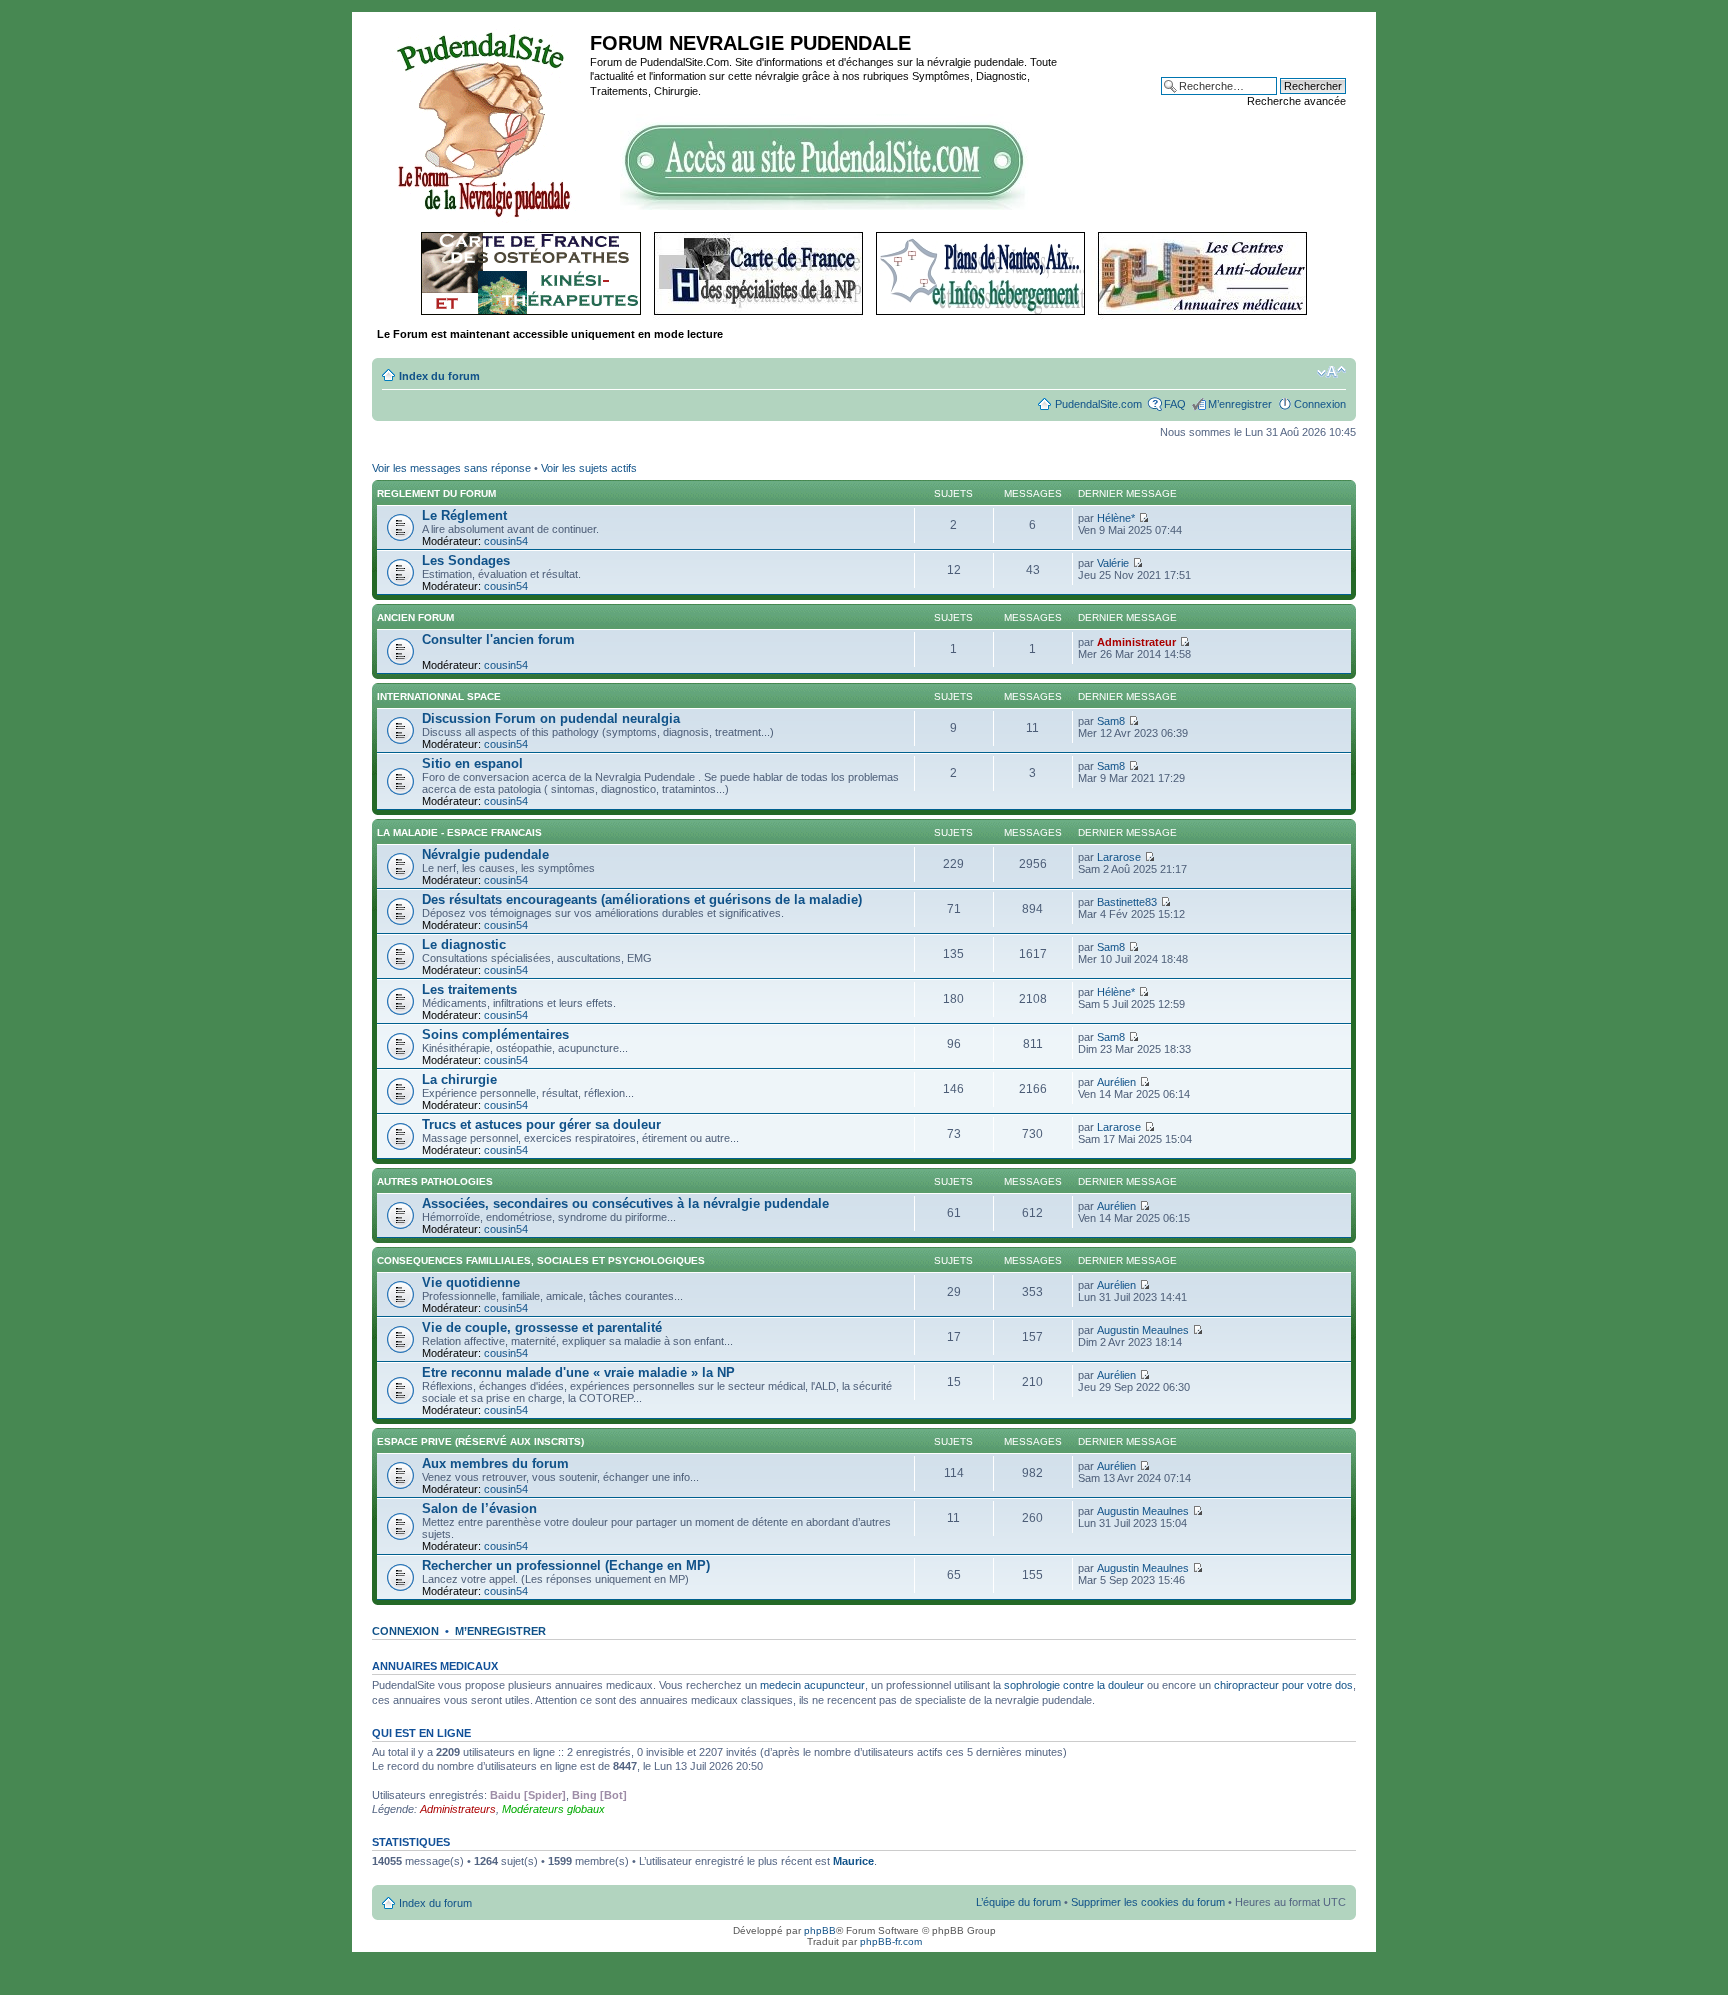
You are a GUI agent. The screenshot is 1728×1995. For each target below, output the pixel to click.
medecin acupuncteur (812, 1685)
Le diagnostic (464, 944)
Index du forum (439, 376)
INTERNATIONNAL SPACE (439, 696)
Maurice (853, 1861)
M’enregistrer (1240, 404)
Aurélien (1116, 1082)
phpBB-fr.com (891, 1941)
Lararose (1119, 857)
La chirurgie (459, 1079)
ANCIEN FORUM (415, 617)
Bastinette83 (1127, 902)
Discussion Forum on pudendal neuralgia (551, 718)
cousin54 (506, 541)
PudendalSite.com (1098, 404)
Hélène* (1116, 518)
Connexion (1320, 404)
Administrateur (1136, 642)
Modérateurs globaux (553, 1809)
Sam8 (1111, 721)
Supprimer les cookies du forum (1148, 1902)
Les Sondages (466, 560)
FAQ (1175, 404)
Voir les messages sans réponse (451, 468)
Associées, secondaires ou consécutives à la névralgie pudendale (625, 1203)
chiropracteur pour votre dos (1283, 1685)
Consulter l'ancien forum (498, 639)
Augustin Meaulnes (1143, 1330)
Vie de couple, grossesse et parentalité (542, 1327)
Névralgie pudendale (485, 854)
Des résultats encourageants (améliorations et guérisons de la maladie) (642, 899)
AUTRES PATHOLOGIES (435, 1181)
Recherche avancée (1296, 101)
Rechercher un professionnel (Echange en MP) (566, 1565)
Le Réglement (464, 515)
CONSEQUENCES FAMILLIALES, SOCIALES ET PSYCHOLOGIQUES (541, 1260)
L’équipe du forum (1018, 1902)
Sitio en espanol (472, 763)
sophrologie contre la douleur (1074, 1685)
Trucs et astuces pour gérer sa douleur (541, 1124)
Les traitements (469, 989)
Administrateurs (458, 1809)
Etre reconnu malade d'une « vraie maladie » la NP (578, 1372)
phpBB (820, 1930)
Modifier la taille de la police (1331, 372)
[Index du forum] (483, 122)
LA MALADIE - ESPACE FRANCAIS (459, 832)
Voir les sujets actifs (589, 468)
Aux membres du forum (495, 1463)
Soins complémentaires (495, 1034)
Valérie (1113, 563)
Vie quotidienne (471, 1282)
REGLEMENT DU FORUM (436, 493)
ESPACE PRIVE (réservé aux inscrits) (480, 1441)
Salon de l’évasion (479, 1508)
